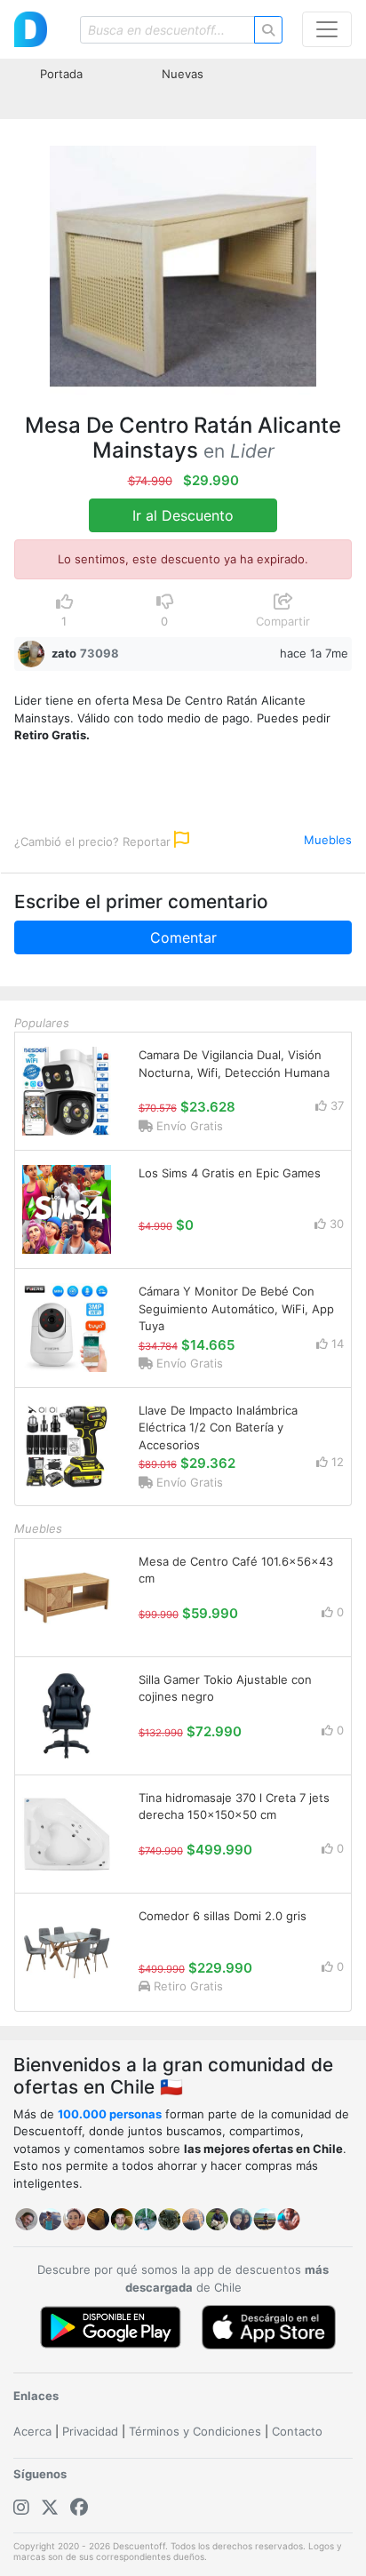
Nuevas (183, 74)
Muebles (328, 840)
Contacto (297, 2431)
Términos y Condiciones (195, 2431)
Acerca (32, 2431)
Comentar (183, 937)
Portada (61, 74)
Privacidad (90, 2431)
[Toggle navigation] (327, 29)
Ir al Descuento (183, 515)
